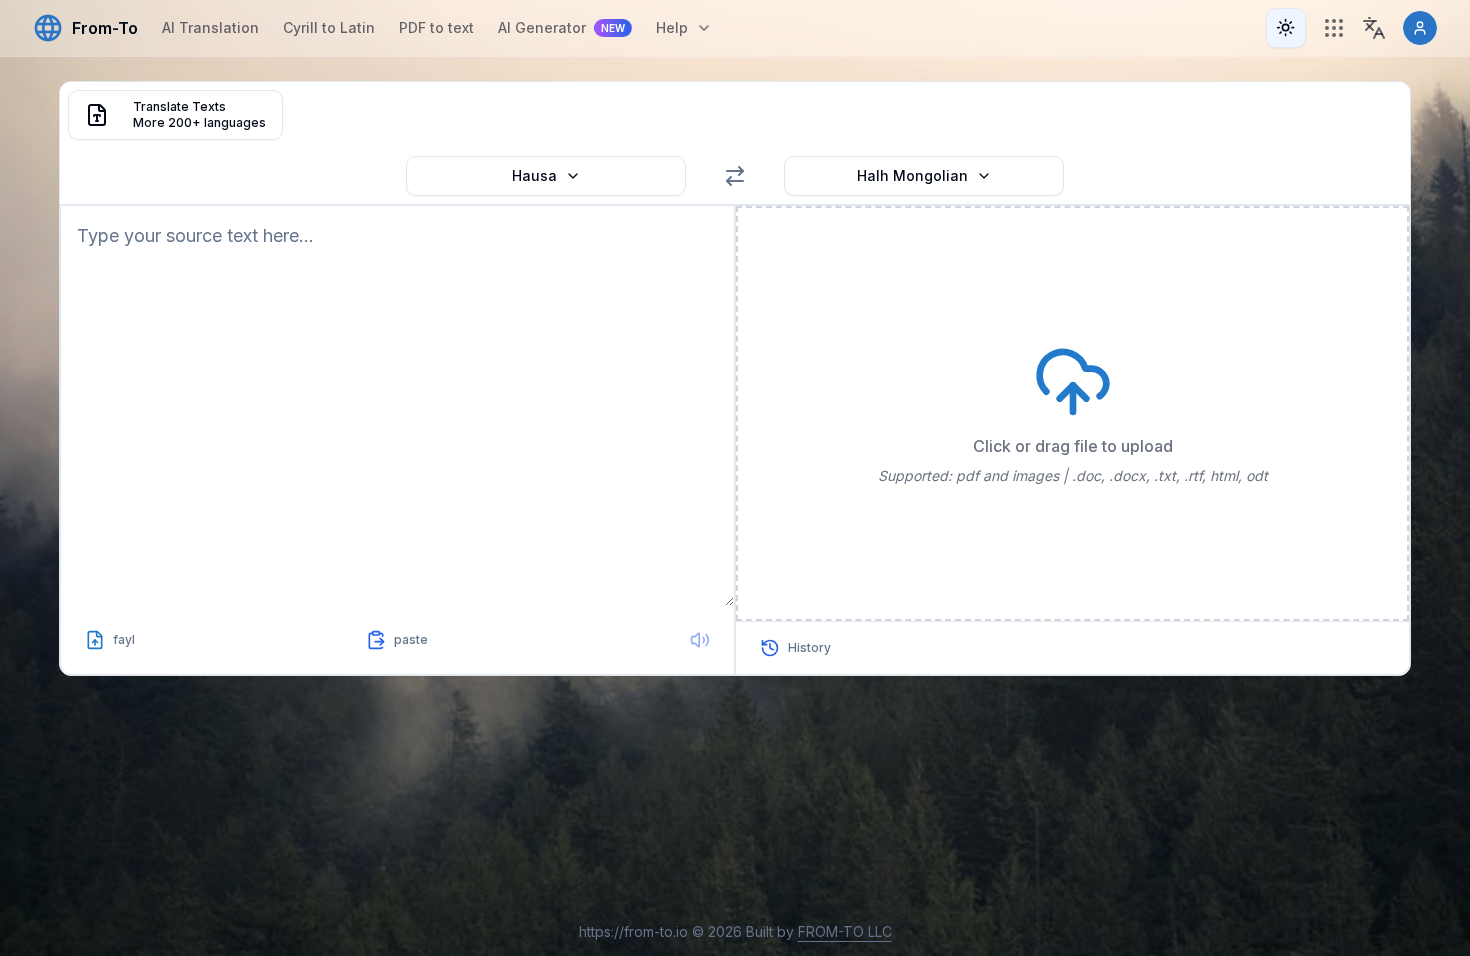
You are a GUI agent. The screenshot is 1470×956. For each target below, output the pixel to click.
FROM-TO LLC (845, 931)
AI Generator (561, 27)
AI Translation (210, 27)
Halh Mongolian (912, 175)
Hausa (534, 175)
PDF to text (436, 27)
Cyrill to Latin (329, 27)
